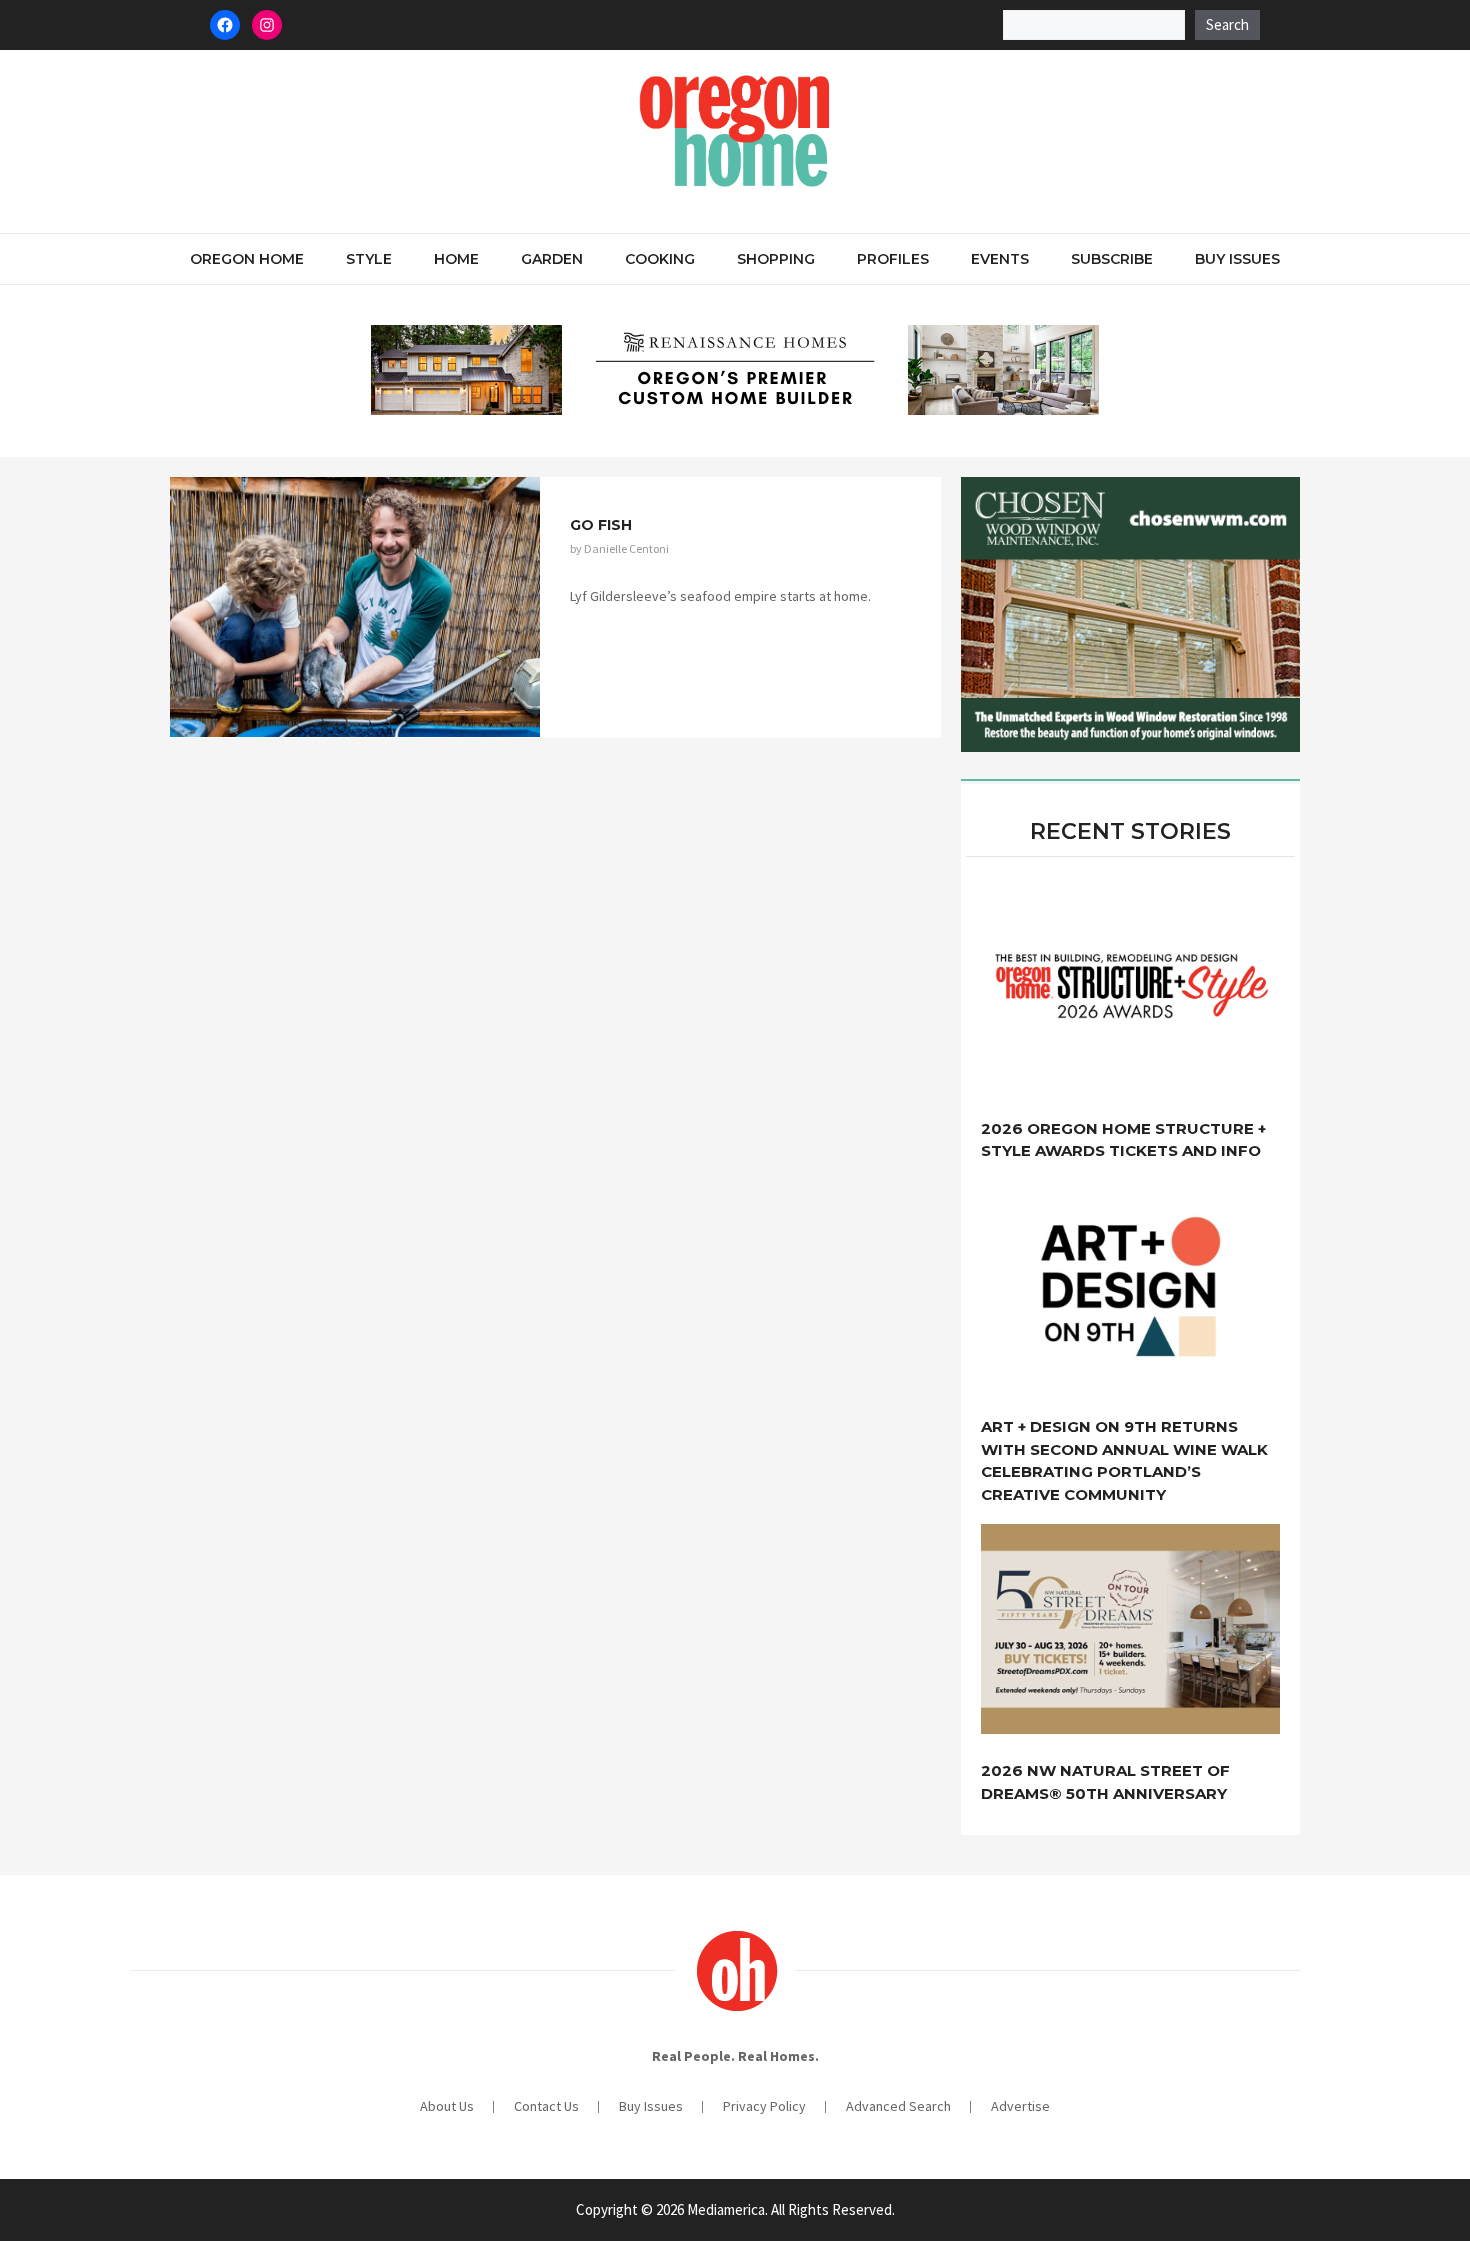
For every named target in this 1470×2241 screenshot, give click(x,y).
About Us (447, 2106)
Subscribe (1112, 259)
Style (369, 259)
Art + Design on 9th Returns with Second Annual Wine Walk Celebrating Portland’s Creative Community (1124, 1460)
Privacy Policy (764, 2106)
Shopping (776, 259)
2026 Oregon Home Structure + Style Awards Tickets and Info (1123, 1140)
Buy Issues (1237, 259)
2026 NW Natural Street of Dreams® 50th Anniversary (1105, 1782)
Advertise (1020, 2106)
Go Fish (601, 525)
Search (1227, 24)
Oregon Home (247, 259)
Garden (552, 259)
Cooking (660, 259)
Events (1000, 259)
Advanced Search (898, 2106)
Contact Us (546, 2106)
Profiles (893, 259)
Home (456, 259)
